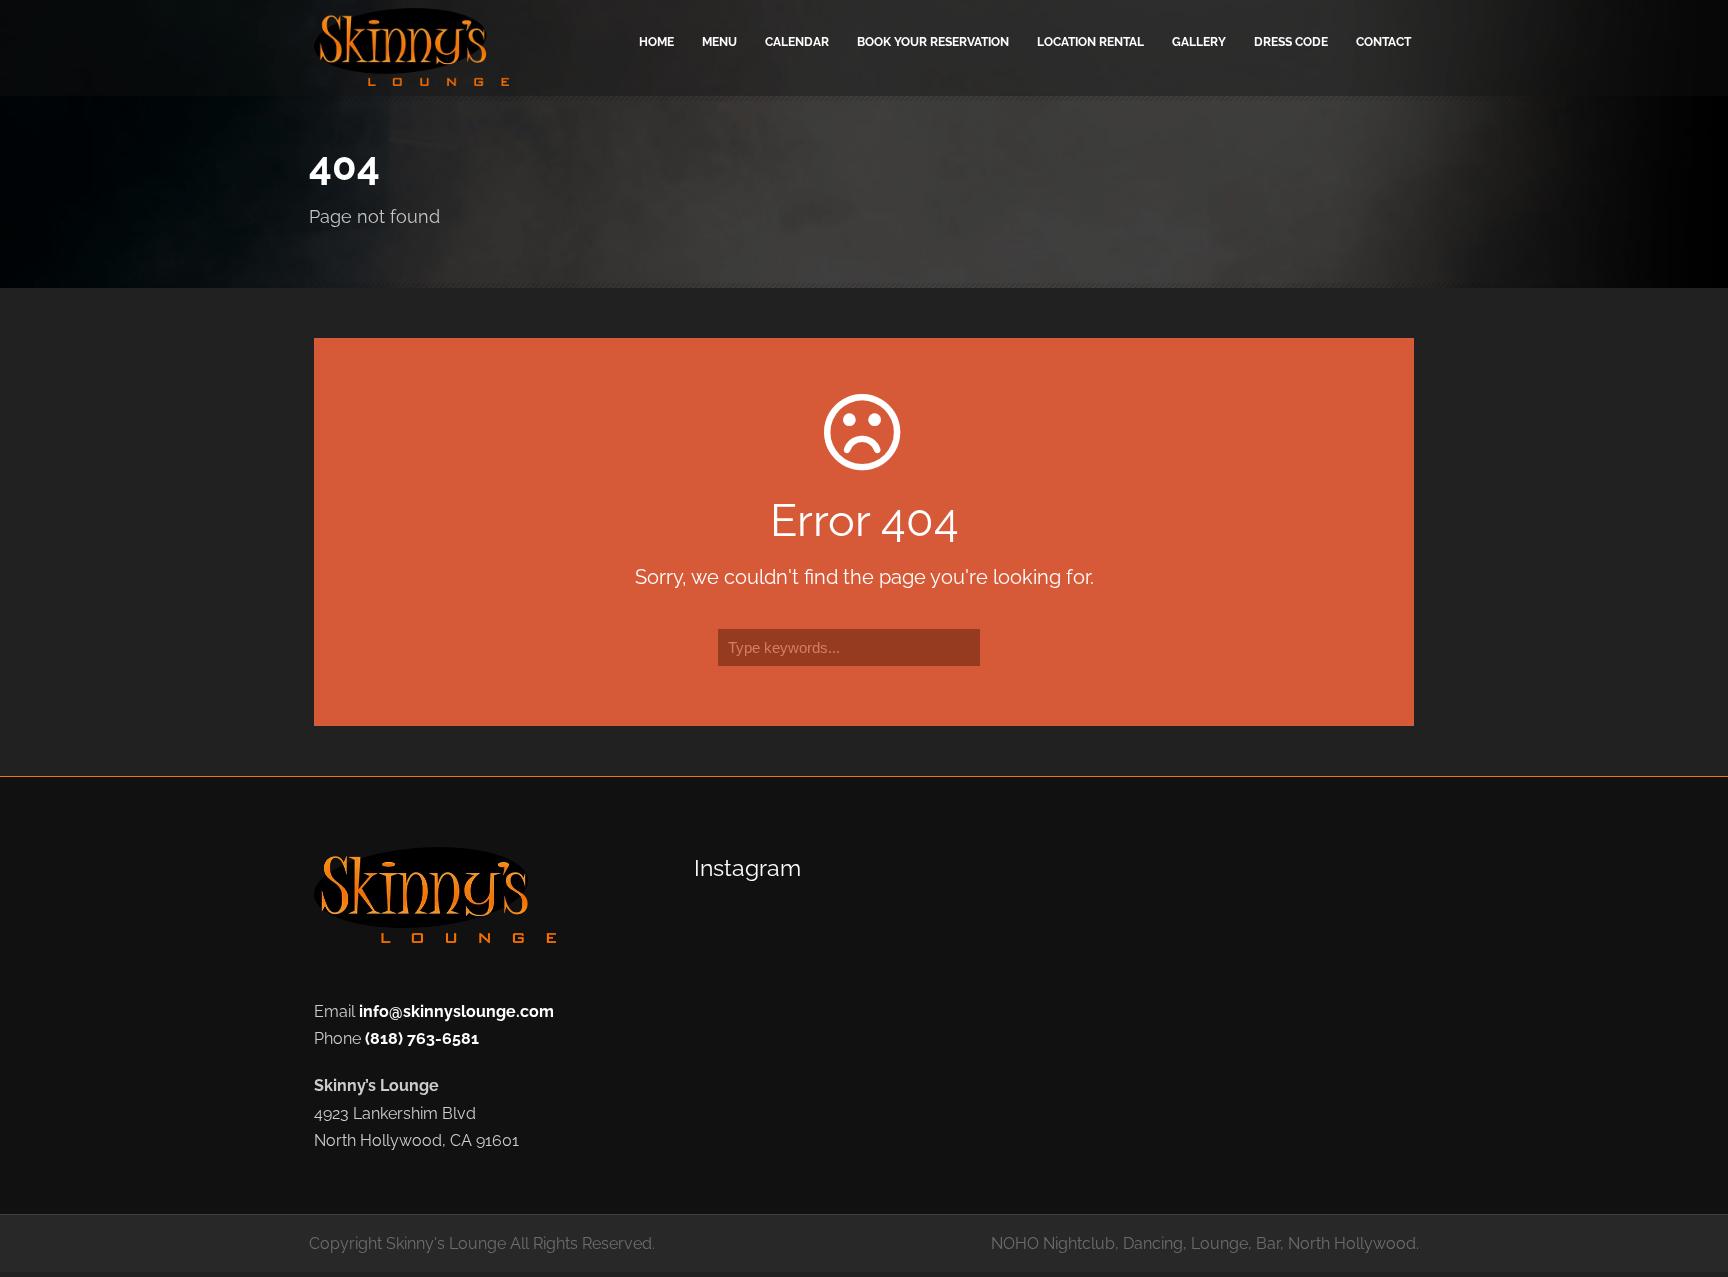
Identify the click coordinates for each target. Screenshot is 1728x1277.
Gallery (1199, 42)
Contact (1383, 42)
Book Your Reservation (933, 42)
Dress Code (1291, 42)
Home (656, 42)
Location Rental (1090, 42)
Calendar (797, 42)
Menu (719, 42)
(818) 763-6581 (422, 1038)
